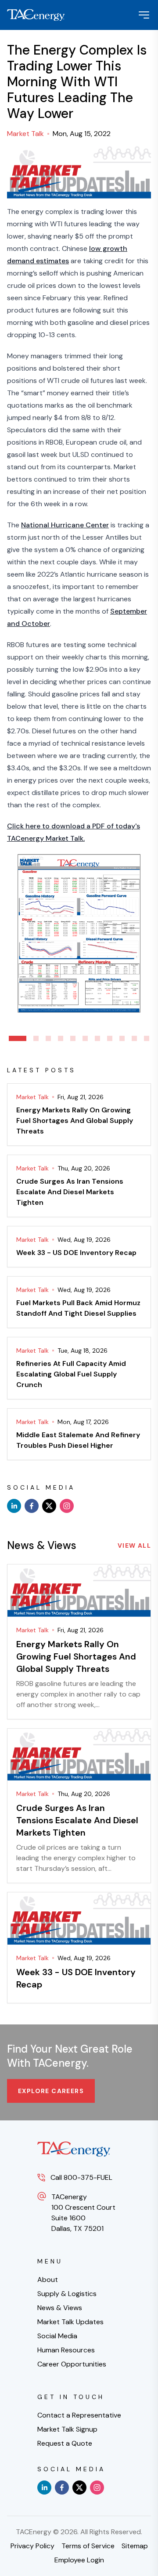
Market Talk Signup (67, 2429)
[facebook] (32, 1506)
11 (147, 1038)
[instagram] (67, 1506)
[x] (49, 1506)
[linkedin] (14, 1506)
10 (134, 1038)
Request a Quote (65, 2443)
